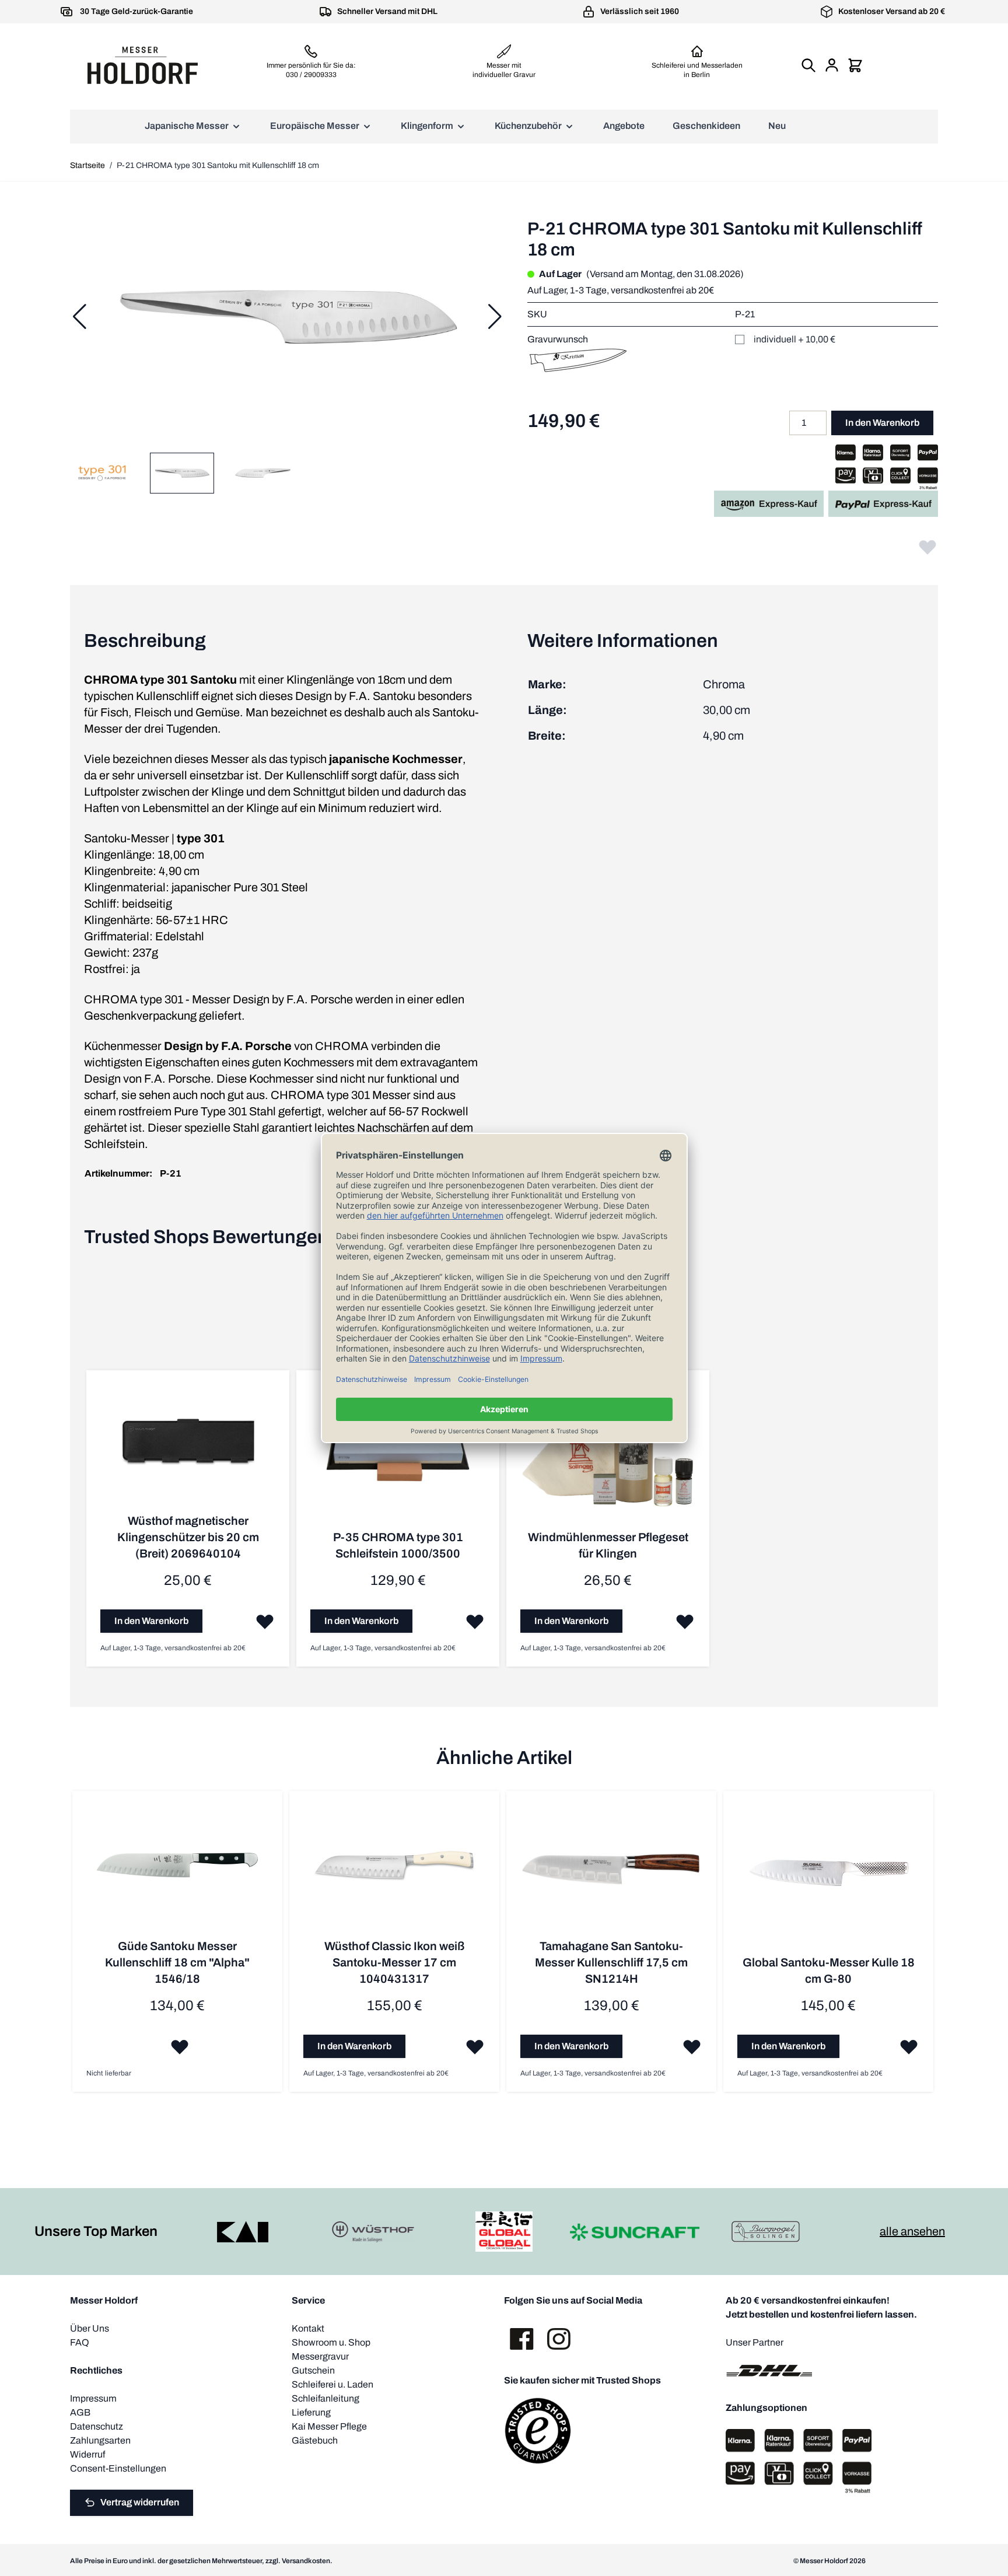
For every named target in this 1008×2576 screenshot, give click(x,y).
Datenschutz (97, 2426)
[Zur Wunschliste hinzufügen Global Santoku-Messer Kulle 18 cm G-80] (909, 2046)
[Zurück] (79, 317)
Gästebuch (315, 2440)
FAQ (80, 2342)
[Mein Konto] (832, 65)
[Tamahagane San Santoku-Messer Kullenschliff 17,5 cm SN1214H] (611, 1871)
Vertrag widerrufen (140, 2502)
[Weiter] (495, 317)
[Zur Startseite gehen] (142, 65)
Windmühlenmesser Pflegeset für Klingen (608, 1545)
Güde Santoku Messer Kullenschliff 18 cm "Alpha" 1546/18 (177, 1962)
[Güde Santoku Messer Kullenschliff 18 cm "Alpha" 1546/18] (177, 1871)
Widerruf (87, 2454)
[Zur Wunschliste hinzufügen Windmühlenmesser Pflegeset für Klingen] (685, 1621)
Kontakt (308, 2328)
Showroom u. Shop (331, 2342)
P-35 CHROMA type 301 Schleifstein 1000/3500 (398, 1545)
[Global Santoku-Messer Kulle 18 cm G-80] (828, 1880)
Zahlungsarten (100, 2440)
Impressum (93, 2398)
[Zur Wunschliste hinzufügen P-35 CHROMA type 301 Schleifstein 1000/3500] (475, 1621)
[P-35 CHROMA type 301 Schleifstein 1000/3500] (398, 1457)
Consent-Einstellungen (118, 2468)
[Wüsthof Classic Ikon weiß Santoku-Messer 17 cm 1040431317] (394, 1871)
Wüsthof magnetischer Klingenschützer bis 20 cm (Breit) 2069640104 (188, 1537)
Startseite (87, 165)
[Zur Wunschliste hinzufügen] (928, 547)
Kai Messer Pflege (329, 2426)
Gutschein (313, 2370)
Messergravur (320, 2356)
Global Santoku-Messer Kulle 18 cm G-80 (829, 1971)
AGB (80, 2412)
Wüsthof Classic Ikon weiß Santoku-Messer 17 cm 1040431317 (395, 1962)
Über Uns (90, 2328)
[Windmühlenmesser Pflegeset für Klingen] (608, 1457)
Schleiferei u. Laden (332, 2384)
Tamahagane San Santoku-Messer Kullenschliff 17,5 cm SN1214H (611, 1962)
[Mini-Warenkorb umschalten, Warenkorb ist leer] (855, 65)
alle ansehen (912, 2231)
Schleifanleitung (325, 2398)
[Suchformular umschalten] (808, 65)
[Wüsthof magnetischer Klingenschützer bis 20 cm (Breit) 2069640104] (188, 1448)
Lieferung (311, 2412)
